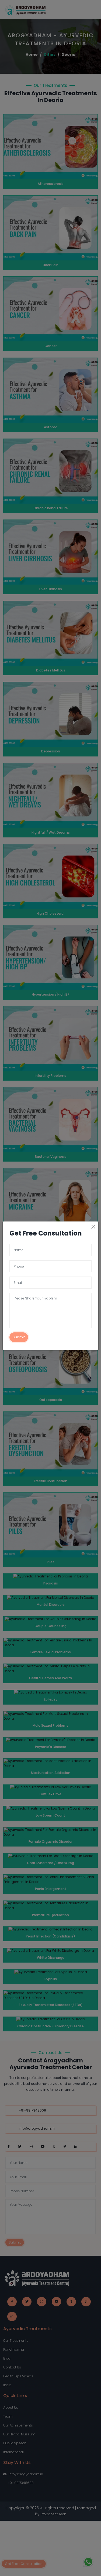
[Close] (93, 1227)
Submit (19, 1337)
